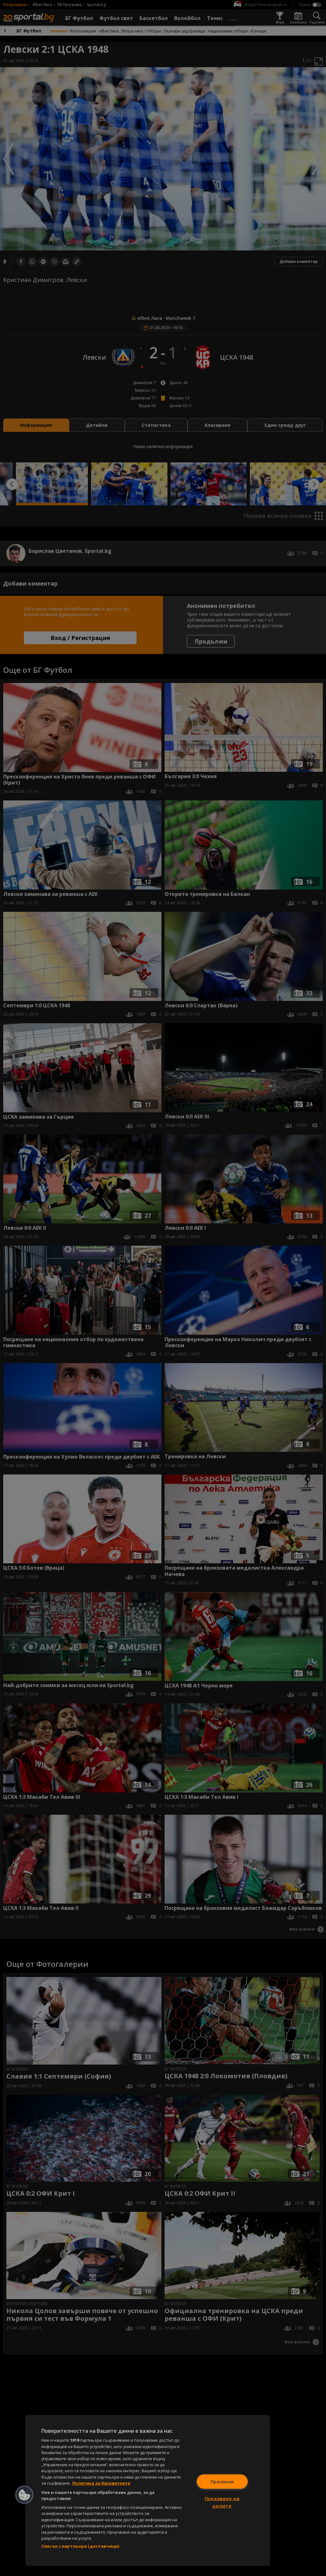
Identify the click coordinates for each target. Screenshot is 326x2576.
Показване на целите (222, 2502)
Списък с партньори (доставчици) (80, 2546)
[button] (25, 2495)
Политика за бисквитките (101, 2483)
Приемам (222, 2481)
